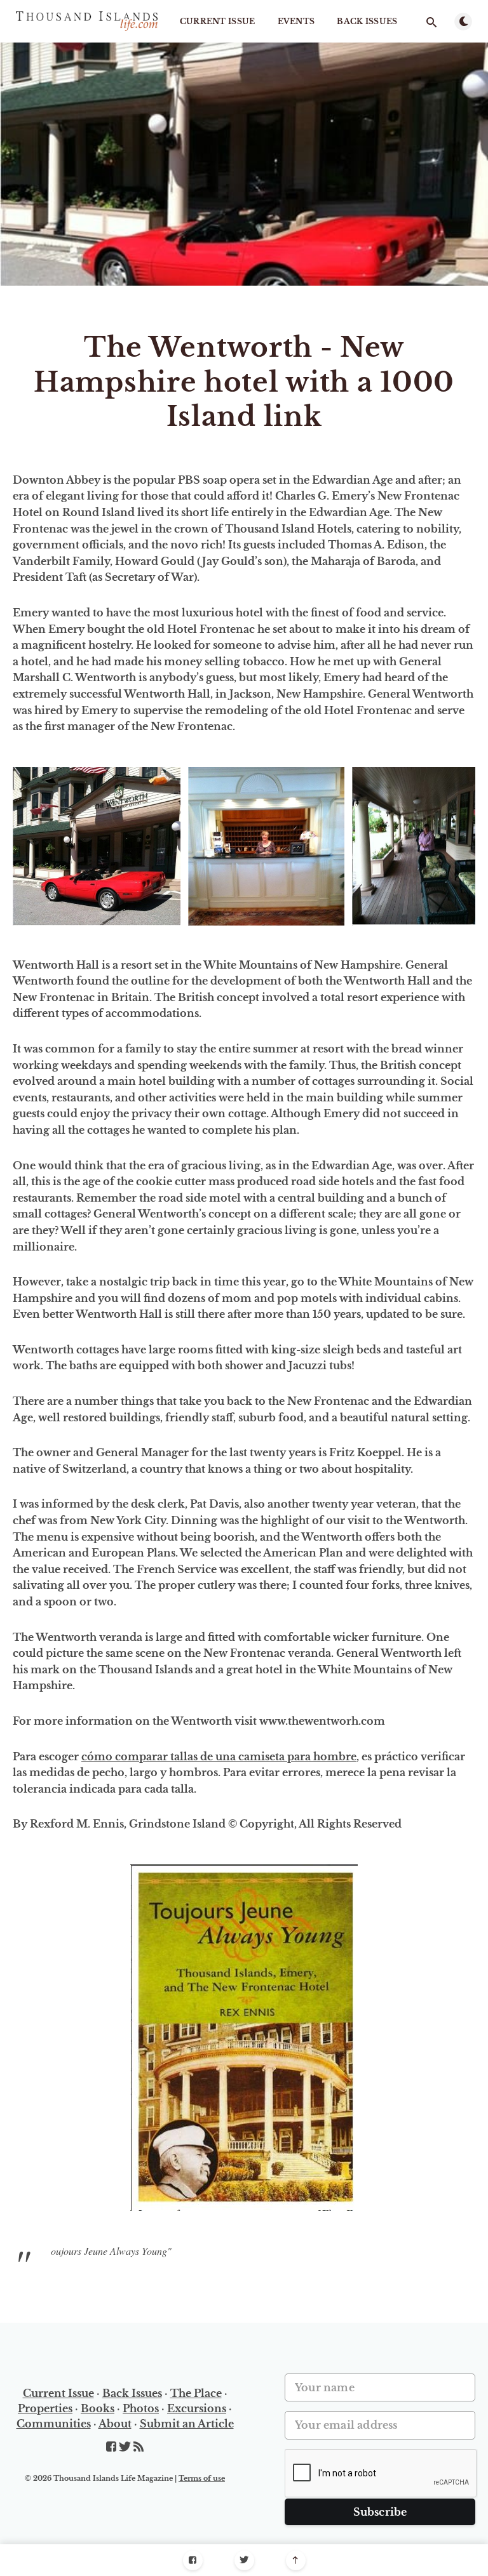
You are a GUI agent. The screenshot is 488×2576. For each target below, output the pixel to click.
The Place (196, 2393)
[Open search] (431, 22)
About (115, 2424)
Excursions (197, 2408)
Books (98, 2408)
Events (296, 21)
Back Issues (367, 21)
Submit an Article (187, 2424)
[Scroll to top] (296, 2560)
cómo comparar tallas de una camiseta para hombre (219, 1756)
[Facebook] (193, 2560)
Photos (141, 2408)
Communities (54, 2424)
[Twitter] (244, 2560)
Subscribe (380, 2512)
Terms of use (202, 2478)
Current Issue (218, 21)
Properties (45, 2408)
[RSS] (139, 2447)
